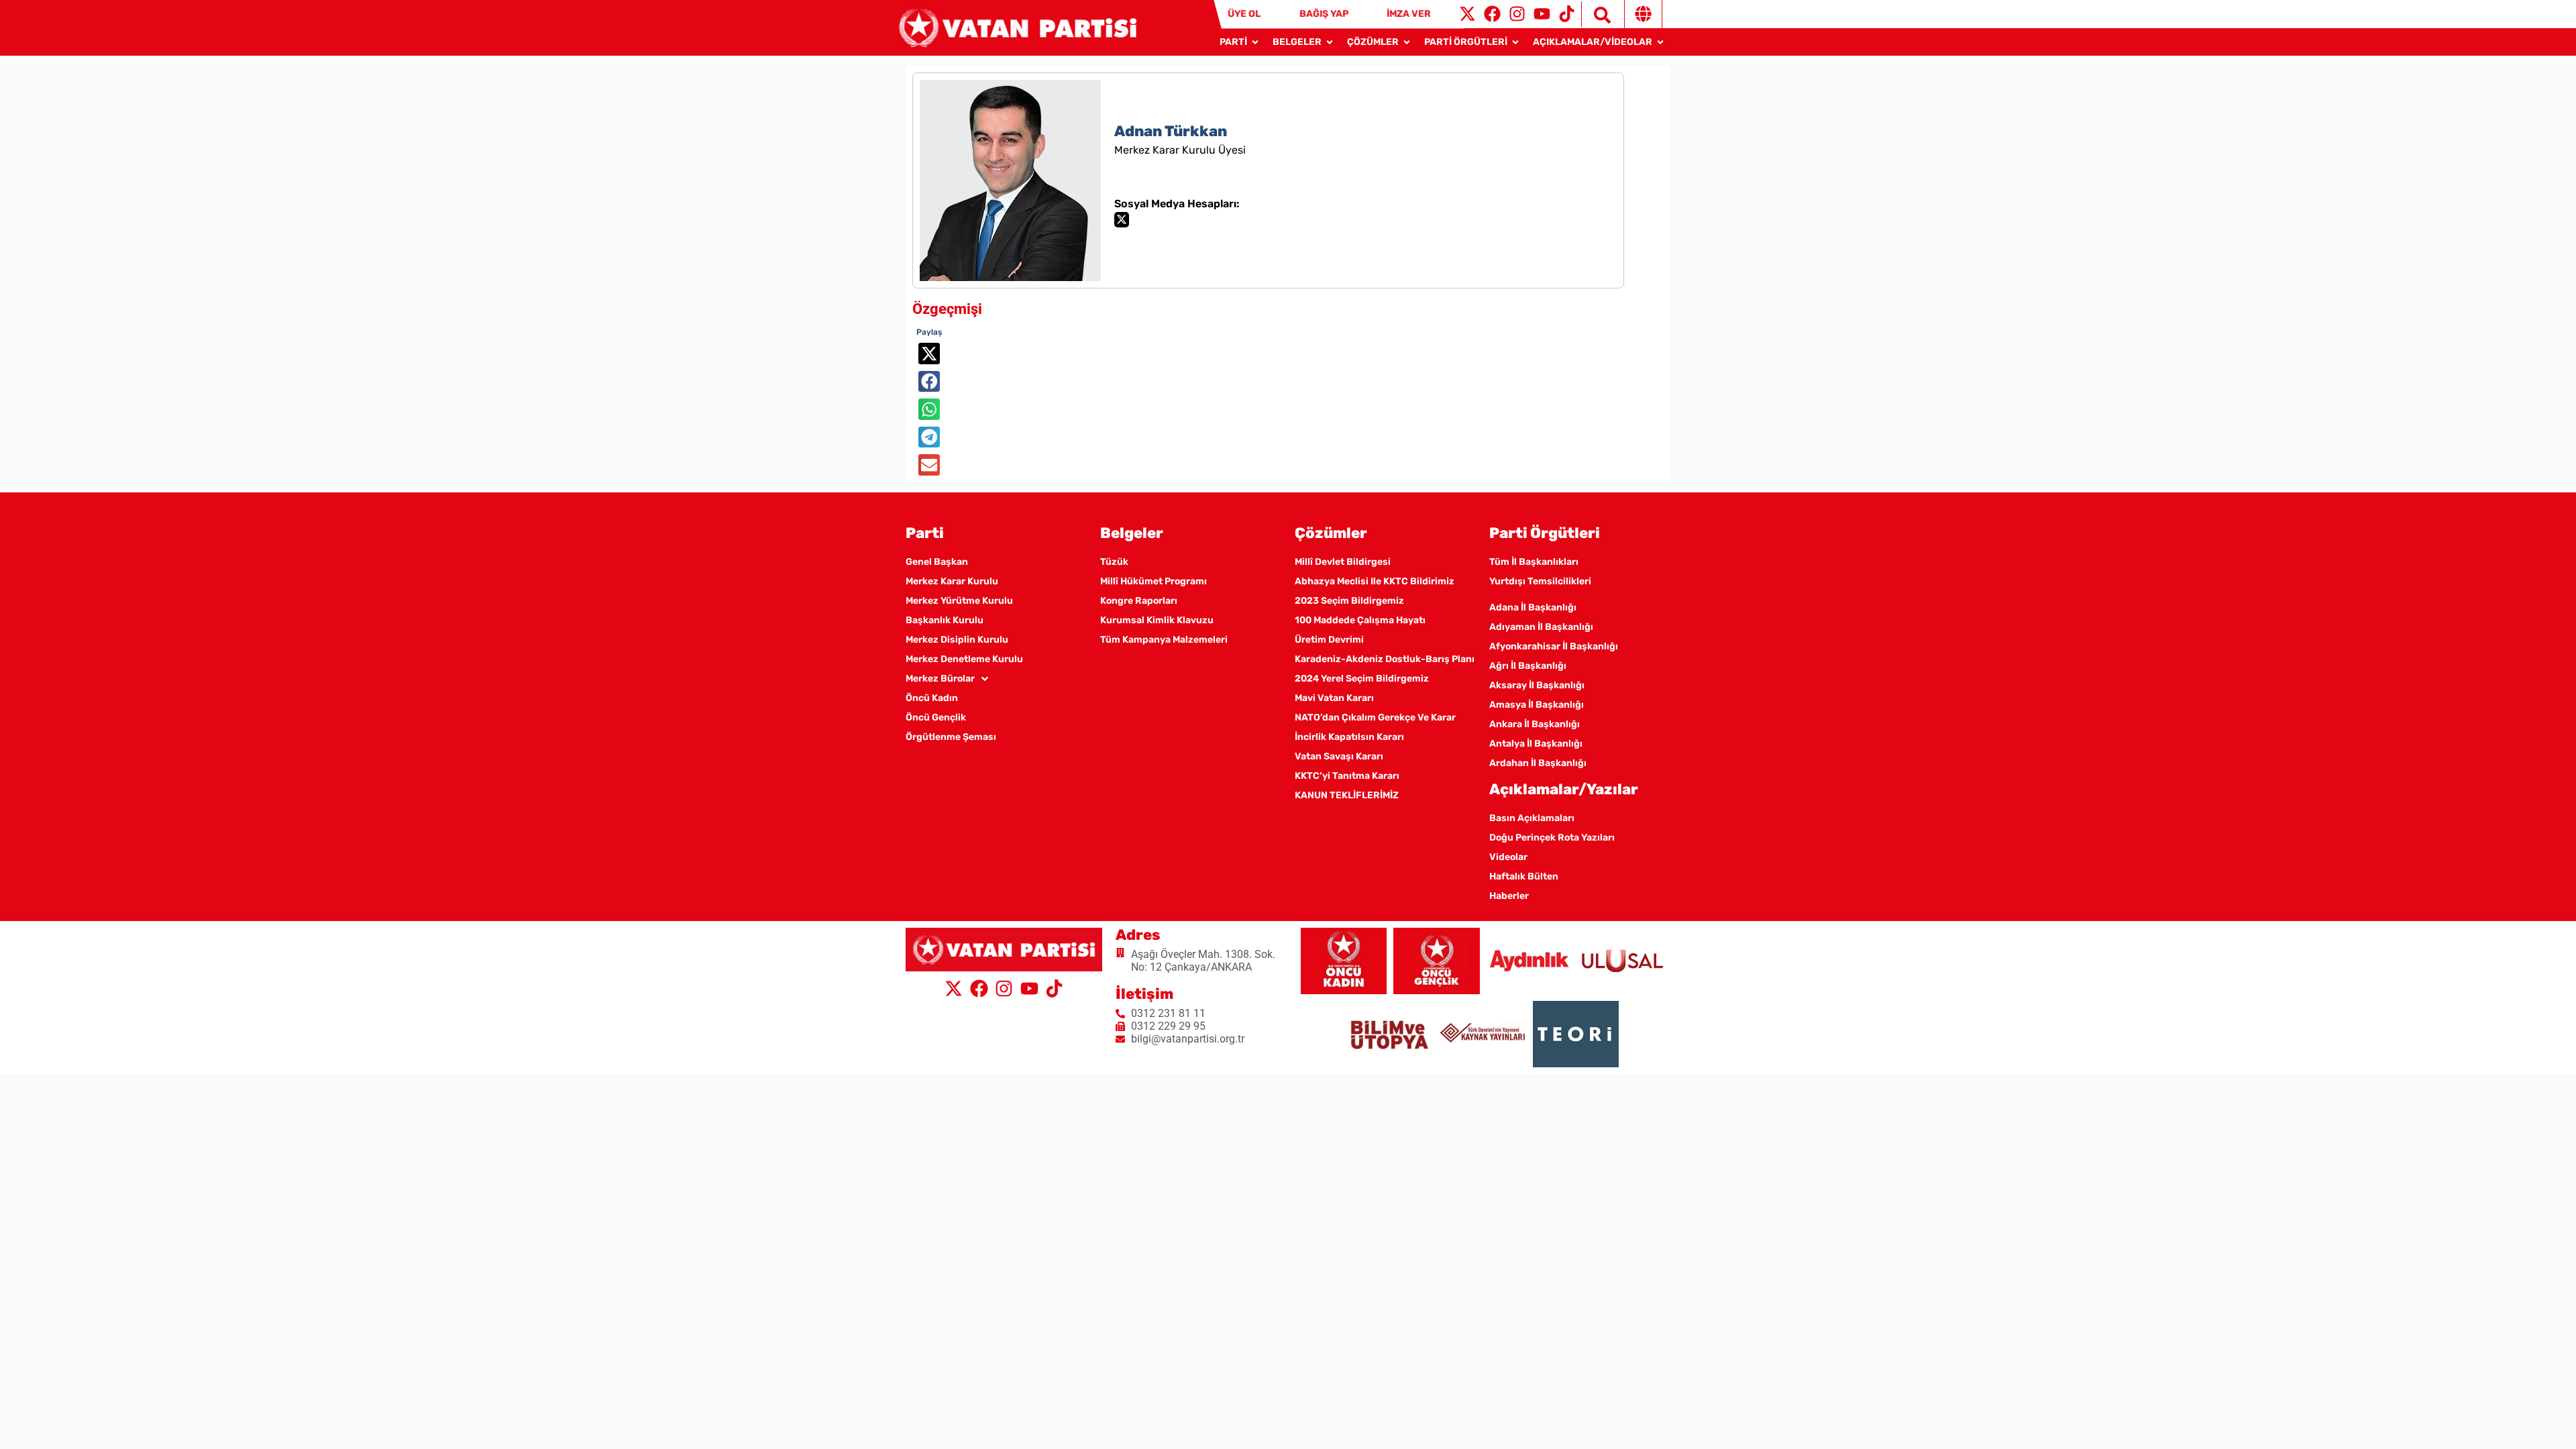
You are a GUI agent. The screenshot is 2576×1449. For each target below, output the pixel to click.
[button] (929, 354)
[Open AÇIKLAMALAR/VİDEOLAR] (1660, 42)
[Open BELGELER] (1330, 42)
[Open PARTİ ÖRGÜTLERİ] (1515, 42)
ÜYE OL (1244, 14)
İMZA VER (1409, 14)
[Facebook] (1492, 14)
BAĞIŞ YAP (1324, 14)
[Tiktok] (1567, 14)
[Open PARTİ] (1255, 42)
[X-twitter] (1467, 14)
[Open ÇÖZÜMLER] (1407, 42)
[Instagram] (1517, 14)
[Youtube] (1542, 14)
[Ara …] (1596, 14)
